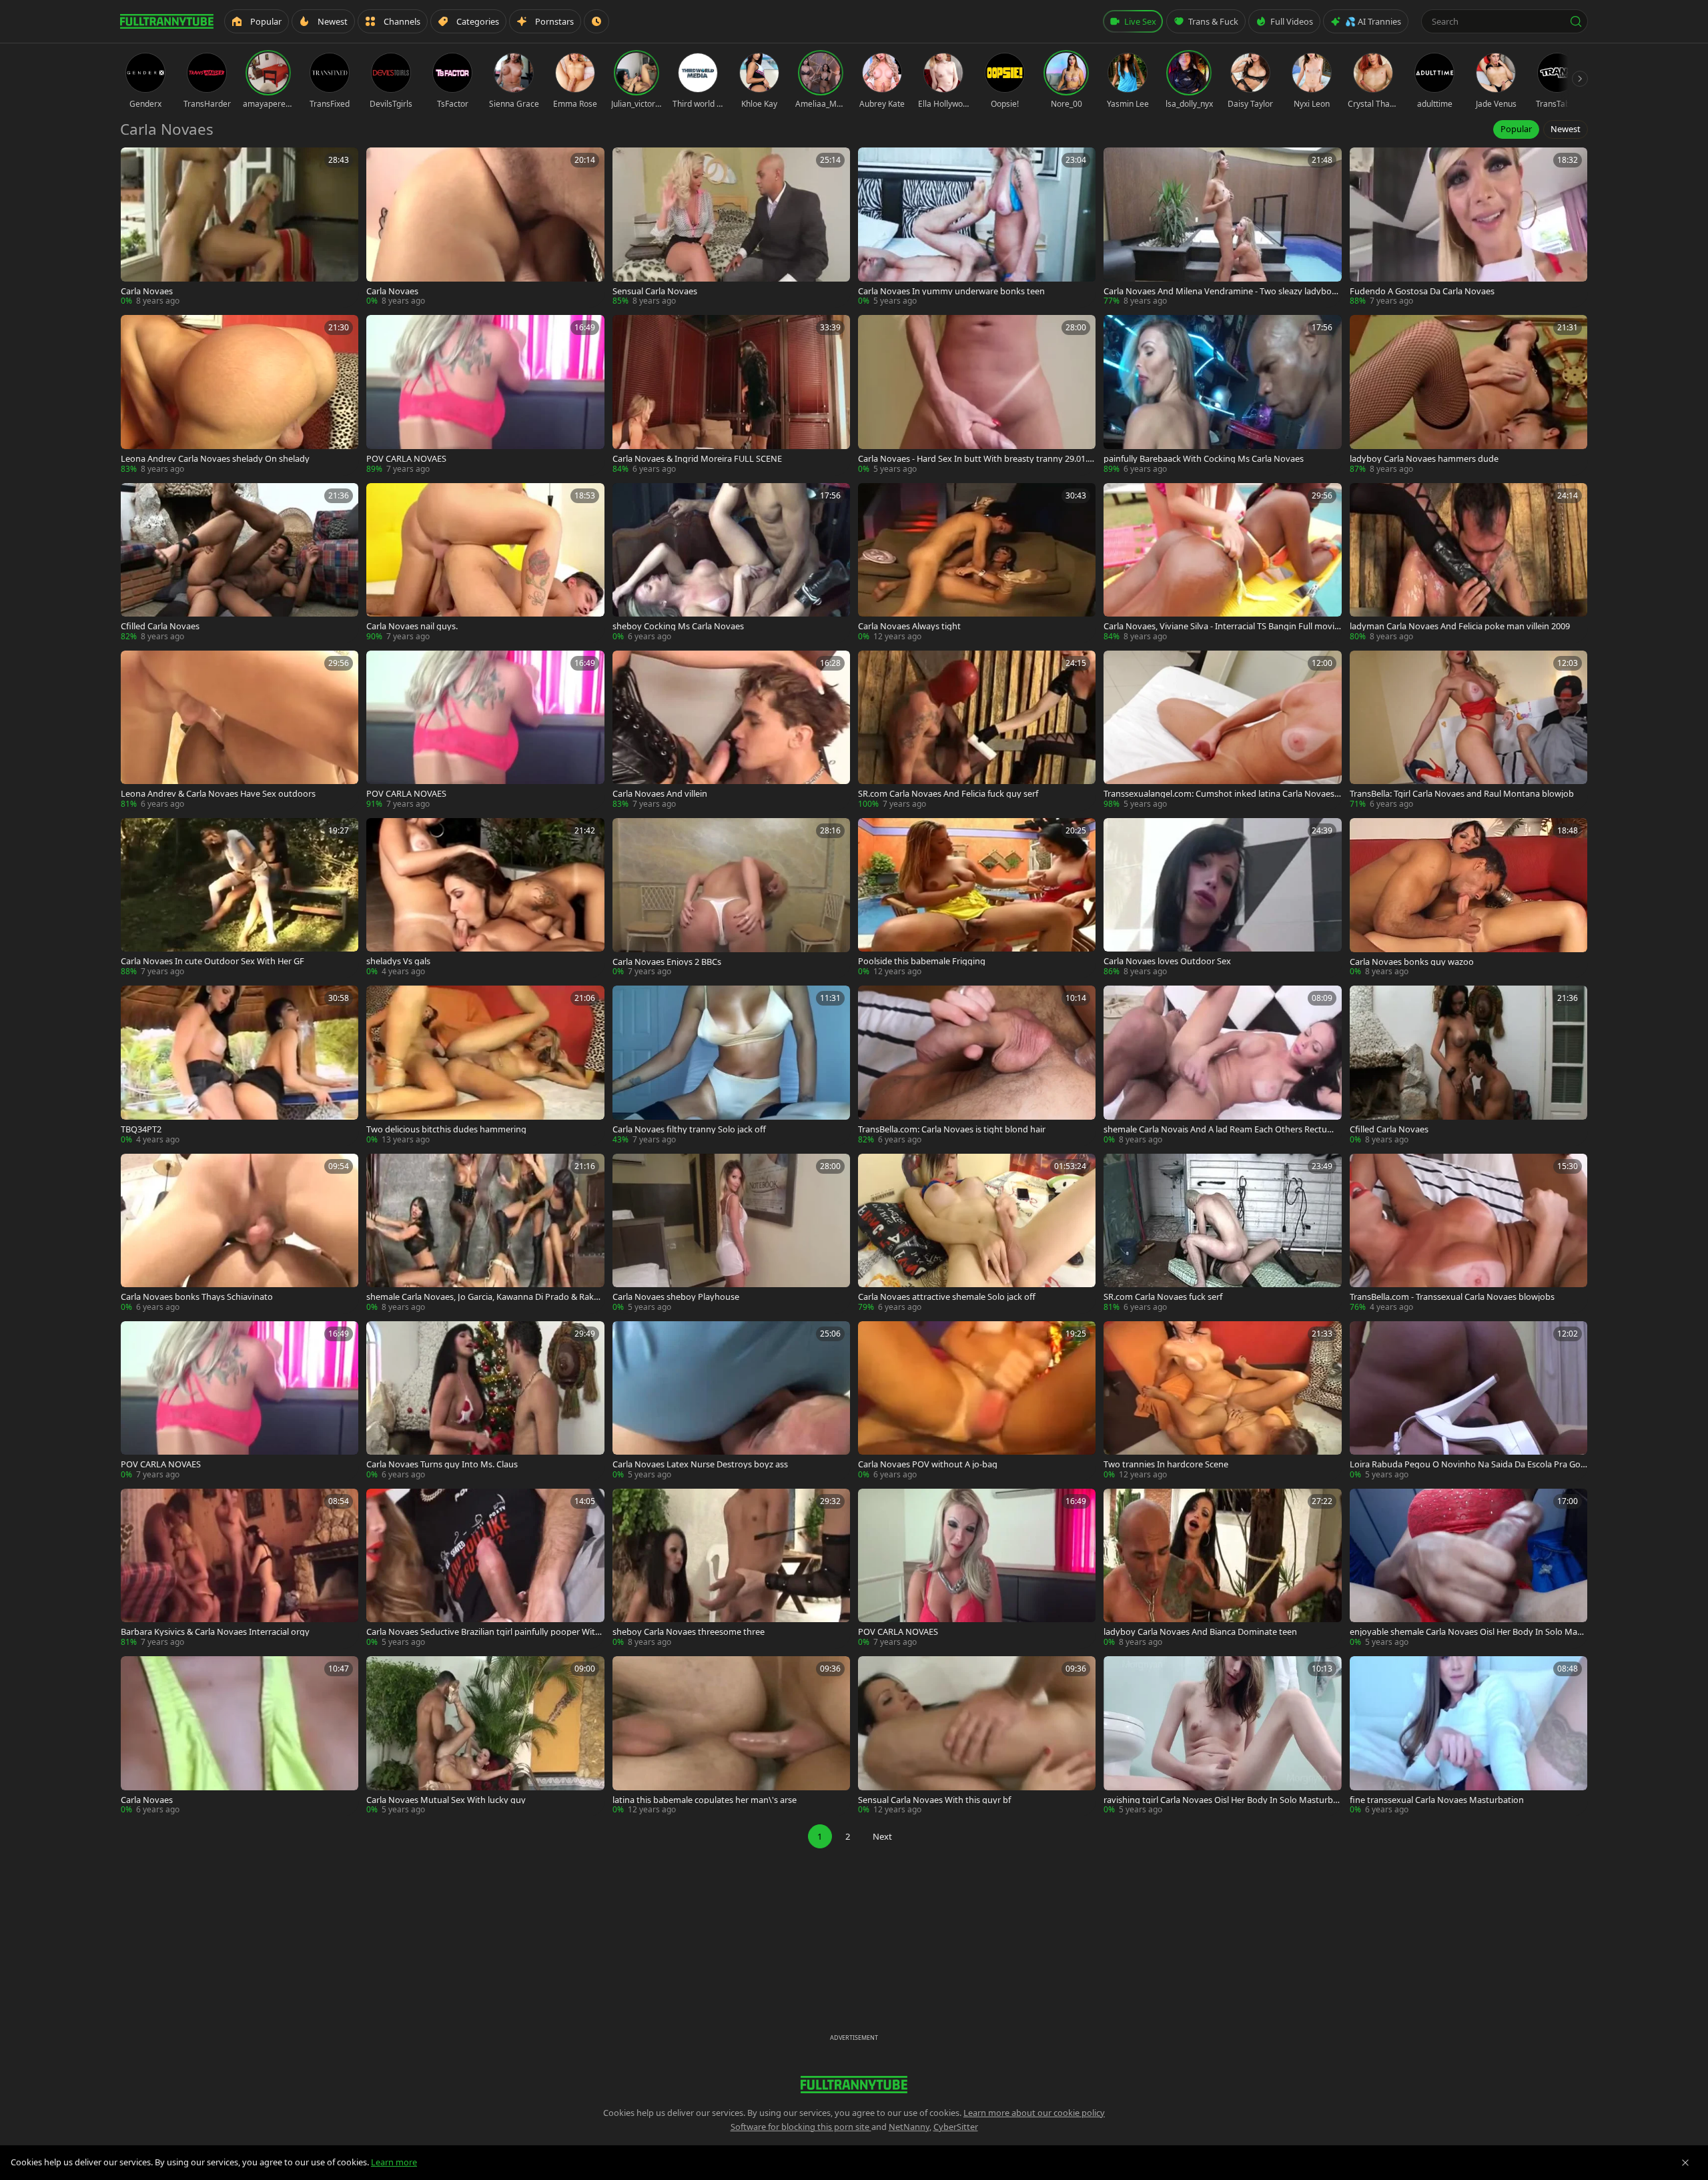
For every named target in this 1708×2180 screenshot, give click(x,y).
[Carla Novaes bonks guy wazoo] (1468, 898)
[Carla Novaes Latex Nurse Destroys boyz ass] (731, 1401)
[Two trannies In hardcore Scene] (1222, 1401)
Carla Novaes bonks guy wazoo (1412, 962)
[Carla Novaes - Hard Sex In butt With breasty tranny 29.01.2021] (977, 395)
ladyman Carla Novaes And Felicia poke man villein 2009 (1460, 626)
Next (882, 1836)
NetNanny (909, 2127)
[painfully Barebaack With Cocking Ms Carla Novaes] (1222, 395)
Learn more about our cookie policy (1034, 2113)
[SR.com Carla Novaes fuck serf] (1222, 1233)
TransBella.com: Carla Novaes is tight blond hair (952, 1129)
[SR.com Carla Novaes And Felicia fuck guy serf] (977, 730)
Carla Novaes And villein (660, 794)
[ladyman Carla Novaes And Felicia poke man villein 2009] (1468, 563)
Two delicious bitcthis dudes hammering (446, 1129)
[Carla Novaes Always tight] (977, 563)
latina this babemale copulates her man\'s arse (705, 1800)
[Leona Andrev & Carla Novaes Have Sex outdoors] (240, 730)
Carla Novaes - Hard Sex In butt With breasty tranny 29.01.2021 (975, 459)
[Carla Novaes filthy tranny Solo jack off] (731, 1065)
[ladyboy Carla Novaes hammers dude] (1468, 395)
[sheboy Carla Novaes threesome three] (731, 1568)
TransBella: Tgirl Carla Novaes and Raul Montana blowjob (1462, 794)
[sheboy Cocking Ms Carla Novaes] (731, 563)
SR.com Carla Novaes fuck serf (1163, 1297)
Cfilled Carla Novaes (160, 626)
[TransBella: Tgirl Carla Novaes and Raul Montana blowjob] (1468, 730)
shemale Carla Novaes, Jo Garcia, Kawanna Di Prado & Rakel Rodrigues (483, 1297)
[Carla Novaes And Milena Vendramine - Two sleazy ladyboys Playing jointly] (1222, 227)
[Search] (1576, 21)
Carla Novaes (147, 291)
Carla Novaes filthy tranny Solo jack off (689, 1129)
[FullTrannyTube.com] (167, 21)
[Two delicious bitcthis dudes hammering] (485, 1065)
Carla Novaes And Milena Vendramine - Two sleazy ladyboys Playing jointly (1222, 291)
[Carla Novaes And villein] (731, 730)
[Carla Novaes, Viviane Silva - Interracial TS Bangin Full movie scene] (1222, 563)
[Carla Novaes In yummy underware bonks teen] (977, 227)
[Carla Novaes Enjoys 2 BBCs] (731, 898)
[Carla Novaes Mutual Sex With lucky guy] (485, 1736)
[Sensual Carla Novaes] (731, 227)
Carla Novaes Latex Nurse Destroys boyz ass (700, 1464)
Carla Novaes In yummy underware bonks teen (951, 291)
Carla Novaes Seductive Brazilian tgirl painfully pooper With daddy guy (483, 1632)
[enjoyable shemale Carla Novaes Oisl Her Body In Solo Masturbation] (1468, 1568)
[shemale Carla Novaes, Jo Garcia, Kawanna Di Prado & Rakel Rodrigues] (485, 1233)
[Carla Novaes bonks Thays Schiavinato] (240, 1233)
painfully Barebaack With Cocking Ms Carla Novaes (1204, 459)
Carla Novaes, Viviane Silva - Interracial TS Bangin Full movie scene (1221, 626)
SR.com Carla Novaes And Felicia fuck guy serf (948, 794)
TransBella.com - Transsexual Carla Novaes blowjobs (1452, 1297)
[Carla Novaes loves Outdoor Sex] (1222, 898)
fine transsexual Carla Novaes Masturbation (1437, 1800)
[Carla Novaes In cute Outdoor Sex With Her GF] (240, 898)
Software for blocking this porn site (801, 2127)
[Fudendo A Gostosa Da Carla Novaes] (1468, 227)
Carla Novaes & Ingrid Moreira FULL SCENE (697, 459)
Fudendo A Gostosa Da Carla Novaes (1422, 291)
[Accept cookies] (1685, 2163)
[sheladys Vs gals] (485, 898)
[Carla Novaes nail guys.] (485, 563)
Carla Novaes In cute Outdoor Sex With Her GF (212, 961)
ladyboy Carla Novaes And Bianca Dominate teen (1200, 1632)
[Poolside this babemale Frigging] (977, 898)
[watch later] (135, 162)
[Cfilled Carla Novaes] (240, 563)
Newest (1566, 129)
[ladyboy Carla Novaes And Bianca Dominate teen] (1222, 1568)
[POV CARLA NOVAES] (485, 395)
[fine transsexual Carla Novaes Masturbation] (1468, 1736)
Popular (1516, 129)
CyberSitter (956, 2127)
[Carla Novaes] (240, 227)
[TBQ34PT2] (240, 1065)
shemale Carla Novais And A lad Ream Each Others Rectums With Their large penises (1221, 1129)
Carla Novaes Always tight (909, 626)
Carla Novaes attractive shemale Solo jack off (947, 1297)
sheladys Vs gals (398, 961)
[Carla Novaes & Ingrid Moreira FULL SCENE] (731, 395)
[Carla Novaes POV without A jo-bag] (977, 1401)
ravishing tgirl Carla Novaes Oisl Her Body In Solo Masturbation (1222, 1800)
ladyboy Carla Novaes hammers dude (1424, 459)
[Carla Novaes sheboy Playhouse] (731, 1233)
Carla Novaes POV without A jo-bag (928, 1464)
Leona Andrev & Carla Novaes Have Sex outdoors (218, 794)
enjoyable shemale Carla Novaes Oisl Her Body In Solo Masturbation (1467, 1632)
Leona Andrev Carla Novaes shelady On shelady (215, 459)
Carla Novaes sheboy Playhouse (676, 1297)
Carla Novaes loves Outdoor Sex (1167, 961)
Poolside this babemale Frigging (922, 961)
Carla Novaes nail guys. (412, 626)
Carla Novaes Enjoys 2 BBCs (667, 962)
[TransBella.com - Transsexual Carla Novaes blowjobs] (1468, 1233)
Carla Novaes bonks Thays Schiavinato (197, 1297)
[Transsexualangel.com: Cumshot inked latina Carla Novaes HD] (1222, 730)
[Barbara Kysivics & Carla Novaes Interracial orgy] (240, 1568)
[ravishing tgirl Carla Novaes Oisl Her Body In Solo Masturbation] (1222, 1736)
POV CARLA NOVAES (406, 459)
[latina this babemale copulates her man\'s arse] (731, 1736)
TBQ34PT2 (141, 1129)
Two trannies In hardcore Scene (1166, 1464)
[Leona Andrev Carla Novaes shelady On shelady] (240, 395)
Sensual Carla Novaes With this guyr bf (934, 1800)
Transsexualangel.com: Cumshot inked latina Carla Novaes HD (1219, 794)
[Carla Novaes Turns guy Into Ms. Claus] (485, 1401)
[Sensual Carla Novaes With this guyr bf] (977, 1736)
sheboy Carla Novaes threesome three (689, 1632)
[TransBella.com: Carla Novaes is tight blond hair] (977, 1065)
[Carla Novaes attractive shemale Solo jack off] (977, 1233)
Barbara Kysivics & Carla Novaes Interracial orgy (215, 1632)
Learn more (394, 2162)
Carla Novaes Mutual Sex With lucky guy (446, 1800)
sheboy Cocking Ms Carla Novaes (678, 626)
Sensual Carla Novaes (655, 291)
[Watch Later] (596, 21)
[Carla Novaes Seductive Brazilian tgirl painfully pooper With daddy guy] (485, 1568)
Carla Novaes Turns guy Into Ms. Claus (442, 1464)
